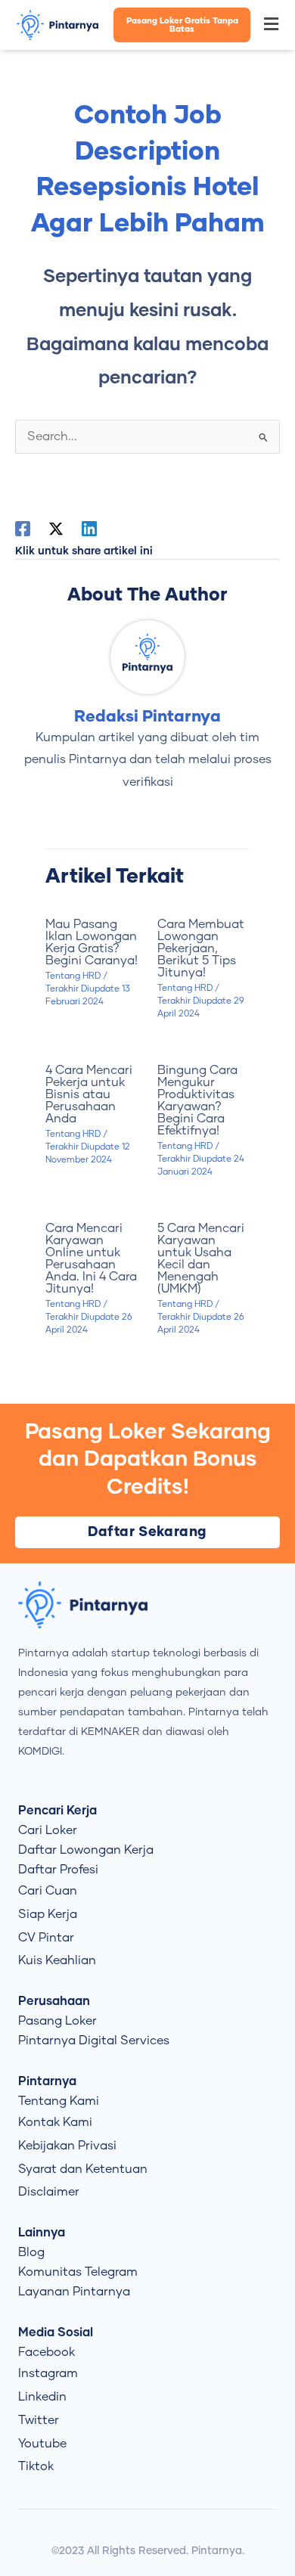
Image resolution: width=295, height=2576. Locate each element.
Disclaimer (49, 2192)
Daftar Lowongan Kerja (86, 1850)
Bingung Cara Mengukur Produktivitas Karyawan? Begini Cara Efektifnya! (197, 1100)
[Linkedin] (89, 529)
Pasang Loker (57, 2021)
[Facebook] (23, 529)
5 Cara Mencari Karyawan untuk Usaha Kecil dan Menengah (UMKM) (201, 1259)
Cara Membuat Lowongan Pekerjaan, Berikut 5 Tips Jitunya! (201, 948)
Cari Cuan (48, 1891)
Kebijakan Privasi (67, 2146)
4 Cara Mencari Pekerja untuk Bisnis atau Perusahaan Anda (89, 1094)
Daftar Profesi (58, 1870)
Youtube (42, 2444)
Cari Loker (48, 1830)
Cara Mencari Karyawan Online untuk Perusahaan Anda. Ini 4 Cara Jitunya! (91, 1259)
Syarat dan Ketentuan (83, 2169)
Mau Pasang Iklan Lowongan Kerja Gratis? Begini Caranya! (92, 942)
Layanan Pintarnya (74, 2292)
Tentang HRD (73, 976)
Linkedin (42, 2397)
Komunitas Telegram (78, 2272)
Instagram (48, 2373)
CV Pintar (46, 1938)
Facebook (47, 2352)
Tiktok (36, 2466)
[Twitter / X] (56, 529)
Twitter (39, 2420)
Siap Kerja (48, 1914)
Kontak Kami (55, 2122)
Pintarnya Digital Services (94, 2041)
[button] (272, 25)
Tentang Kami (59, 2101)
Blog (31, 2252)
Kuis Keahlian (57, 1960)
